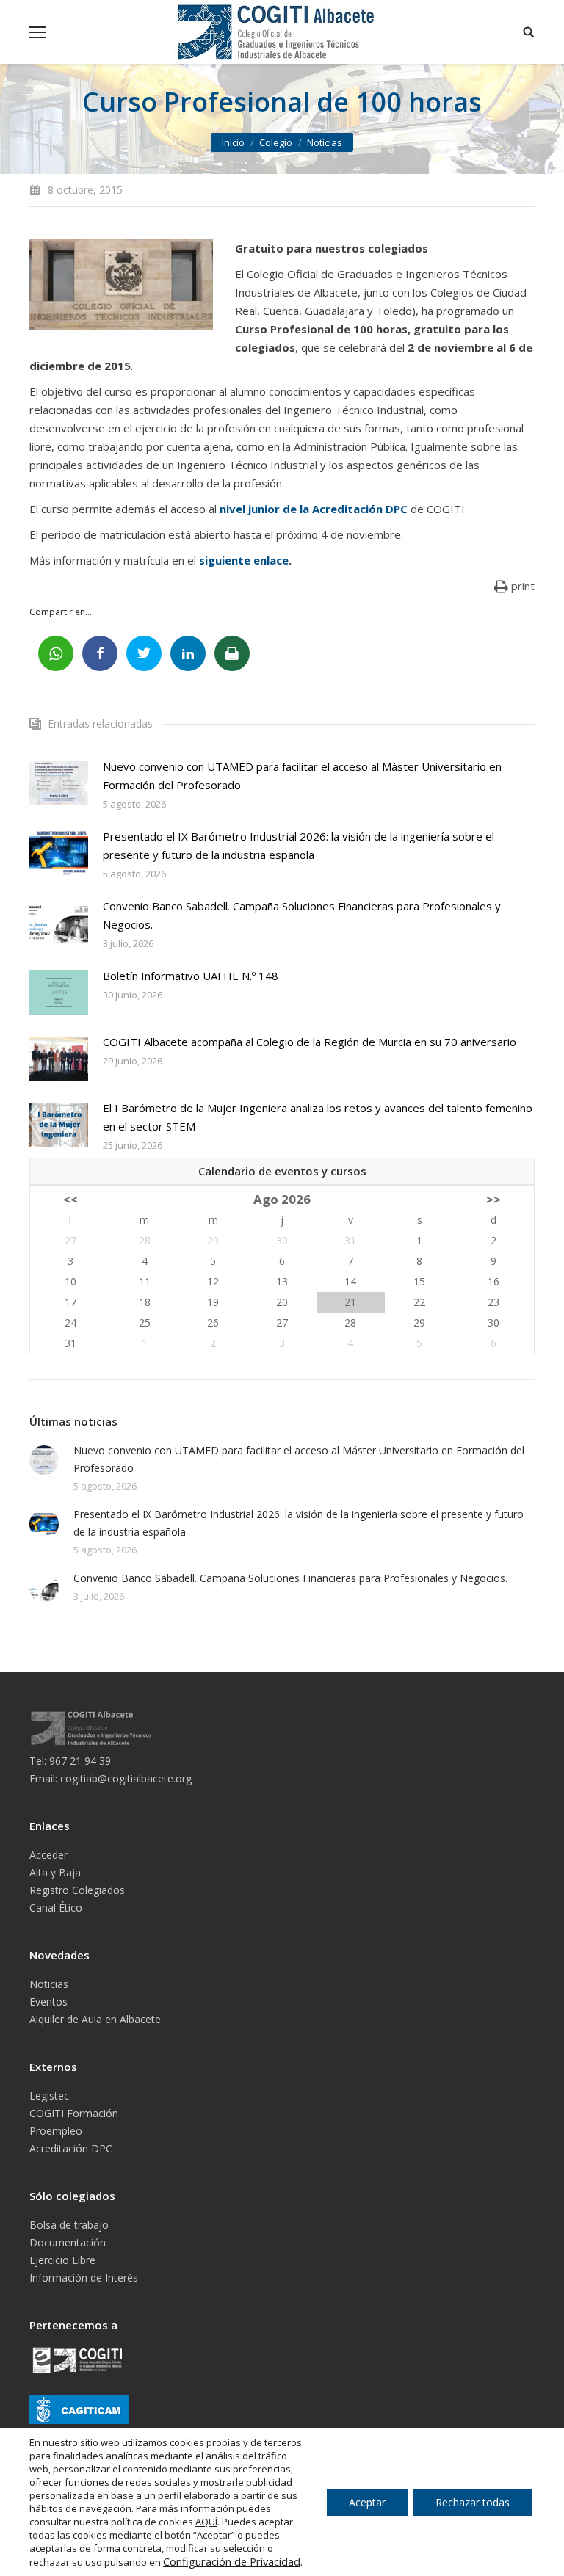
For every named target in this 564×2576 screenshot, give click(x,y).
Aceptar (367, 2502)
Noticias (325, 142)
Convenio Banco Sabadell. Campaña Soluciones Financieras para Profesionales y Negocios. (302, 915)
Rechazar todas (473, 2502)
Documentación (68, 2242)
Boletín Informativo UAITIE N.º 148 (191, 976)
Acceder (48, 1855)
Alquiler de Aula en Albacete (95, 2019)
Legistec (49, 2096)
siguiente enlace (244, 560)
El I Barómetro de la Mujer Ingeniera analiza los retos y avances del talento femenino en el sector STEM (318, 1117)
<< (70, 1199)
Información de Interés (84, 2278)
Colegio (276, 142)
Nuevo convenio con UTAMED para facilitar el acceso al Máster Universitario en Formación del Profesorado (302, 776)
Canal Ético (56, 1908)
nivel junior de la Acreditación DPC (314, 509)
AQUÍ (206, 2522)
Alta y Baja (55, 1872)
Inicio (233, 142)
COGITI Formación (74, 2113)
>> (493, 1199)
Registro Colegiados (77, 1890)
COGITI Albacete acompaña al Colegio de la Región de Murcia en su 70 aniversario (310, 1042)
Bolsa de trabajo (69, 2225)
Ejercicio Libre (62, 2260)
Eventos (48, 2002)
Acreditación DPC (71, 2148)
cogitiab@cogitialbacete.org (126, 1778)
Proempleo (56, 2131)
